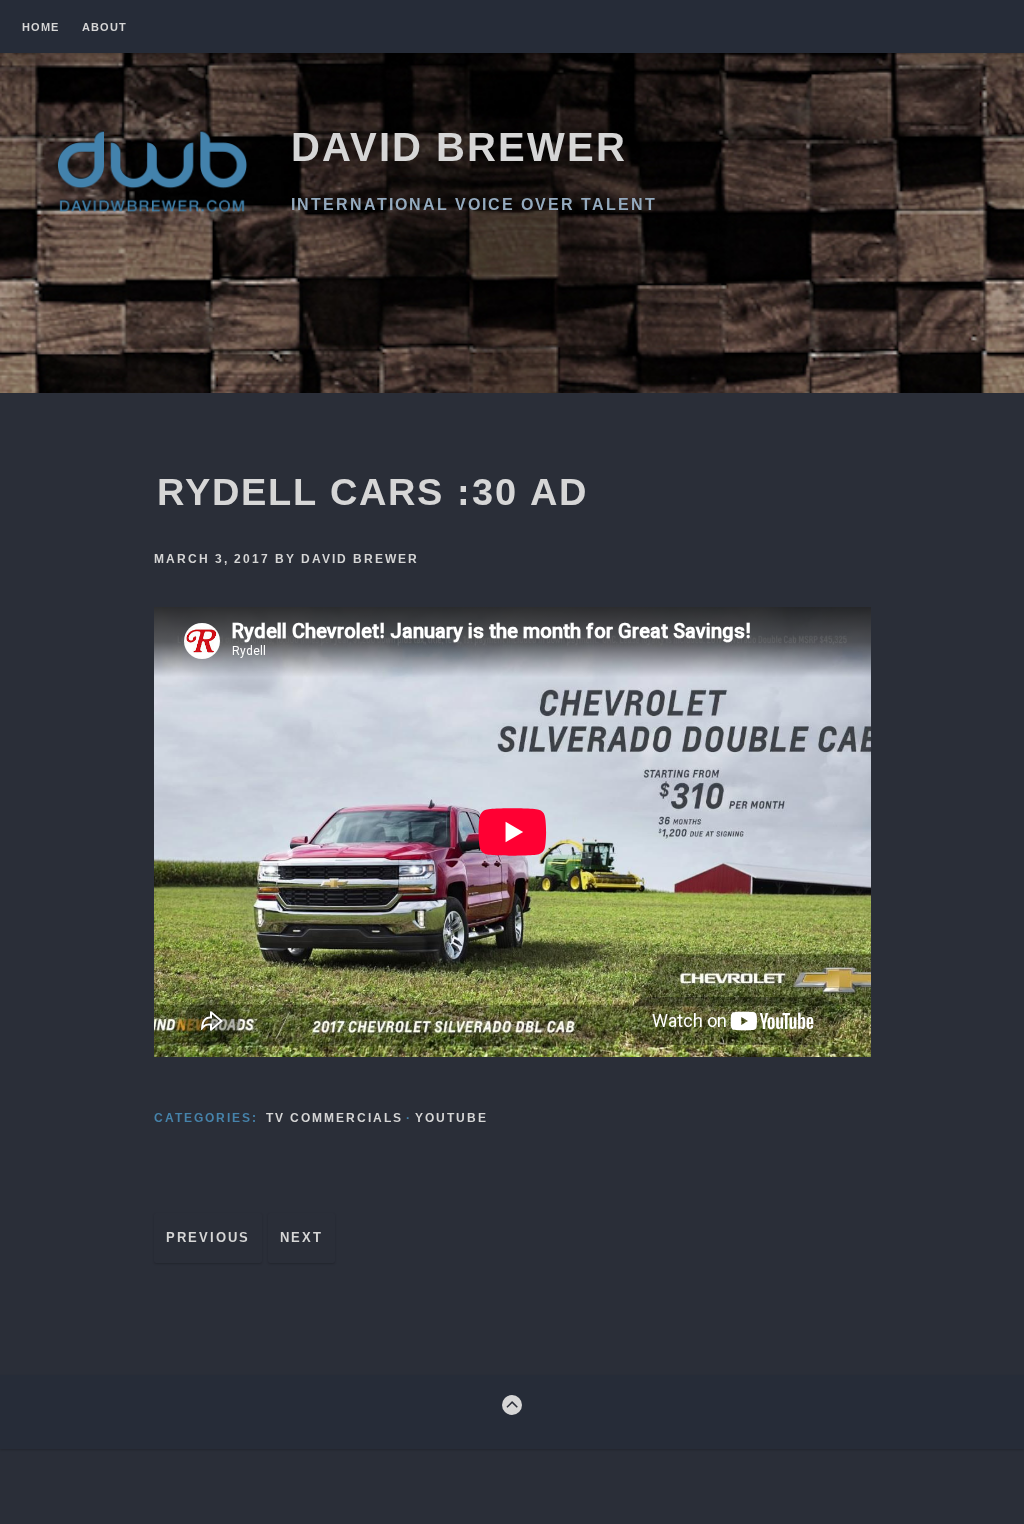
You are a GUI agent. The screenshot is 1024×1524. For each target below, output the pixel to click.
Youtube (451, 1118)
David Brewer (459, 147)
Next (301, 1237)
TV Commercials (334, 1118)
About (104, 27)
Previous (208, 1237)
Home (40, 27)
